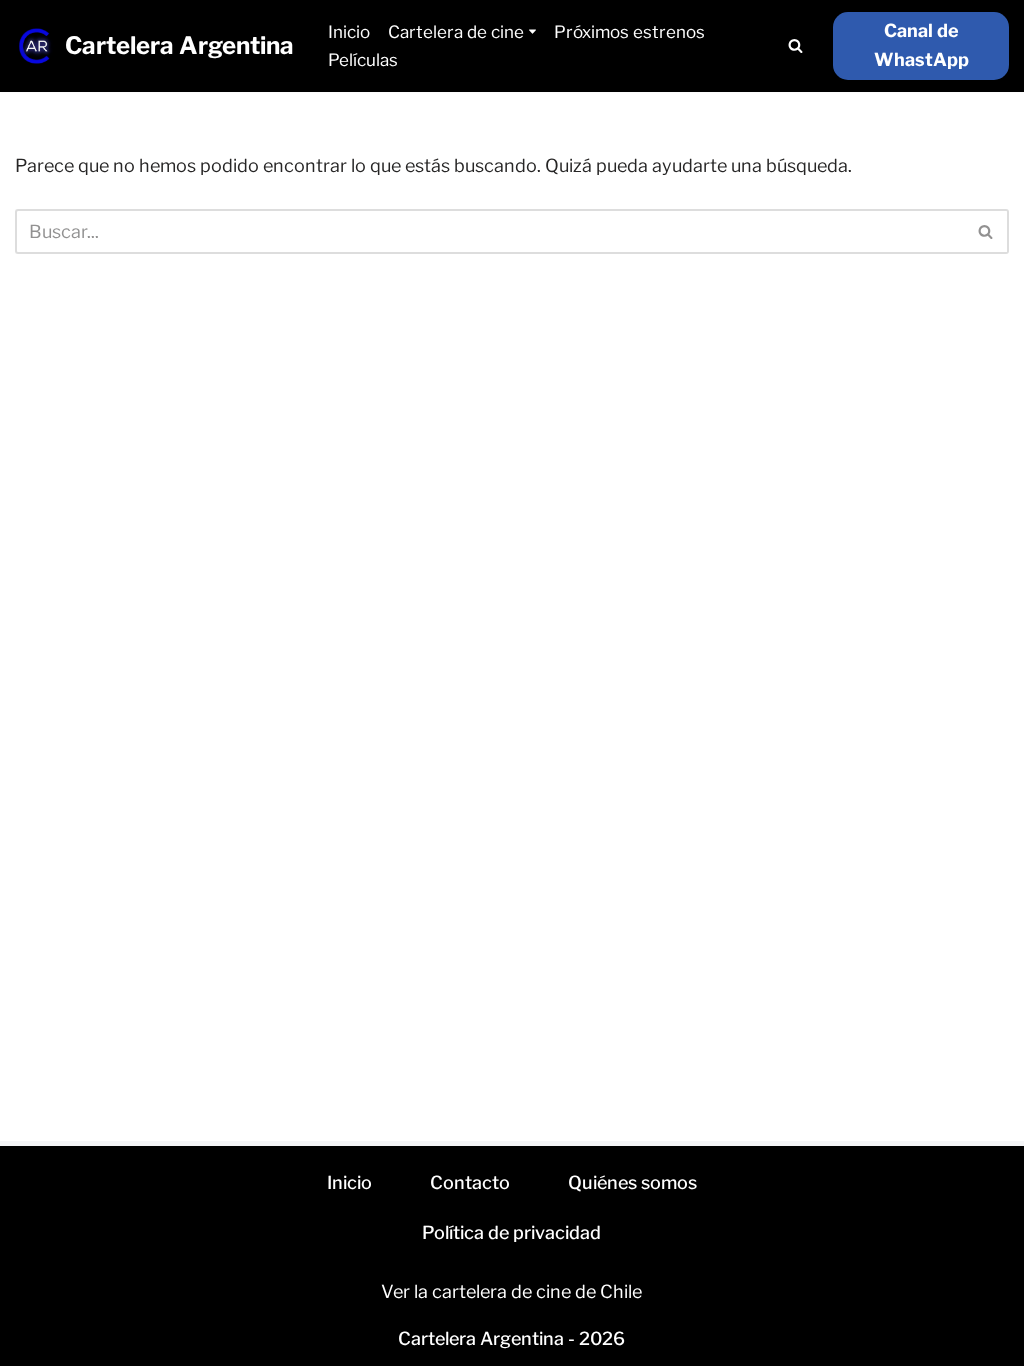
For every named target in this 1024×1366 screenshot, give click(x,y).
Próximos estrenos (629, 32)
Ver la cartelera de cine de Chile (511, 1291)
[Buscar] (795, 45)
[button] (532, 31)
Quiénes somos (632, 1182)
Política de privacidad (511, 1232)
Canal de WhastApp (921, 45)
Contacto (470, 1182)
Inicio (349, 32)
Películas (363, 60)
